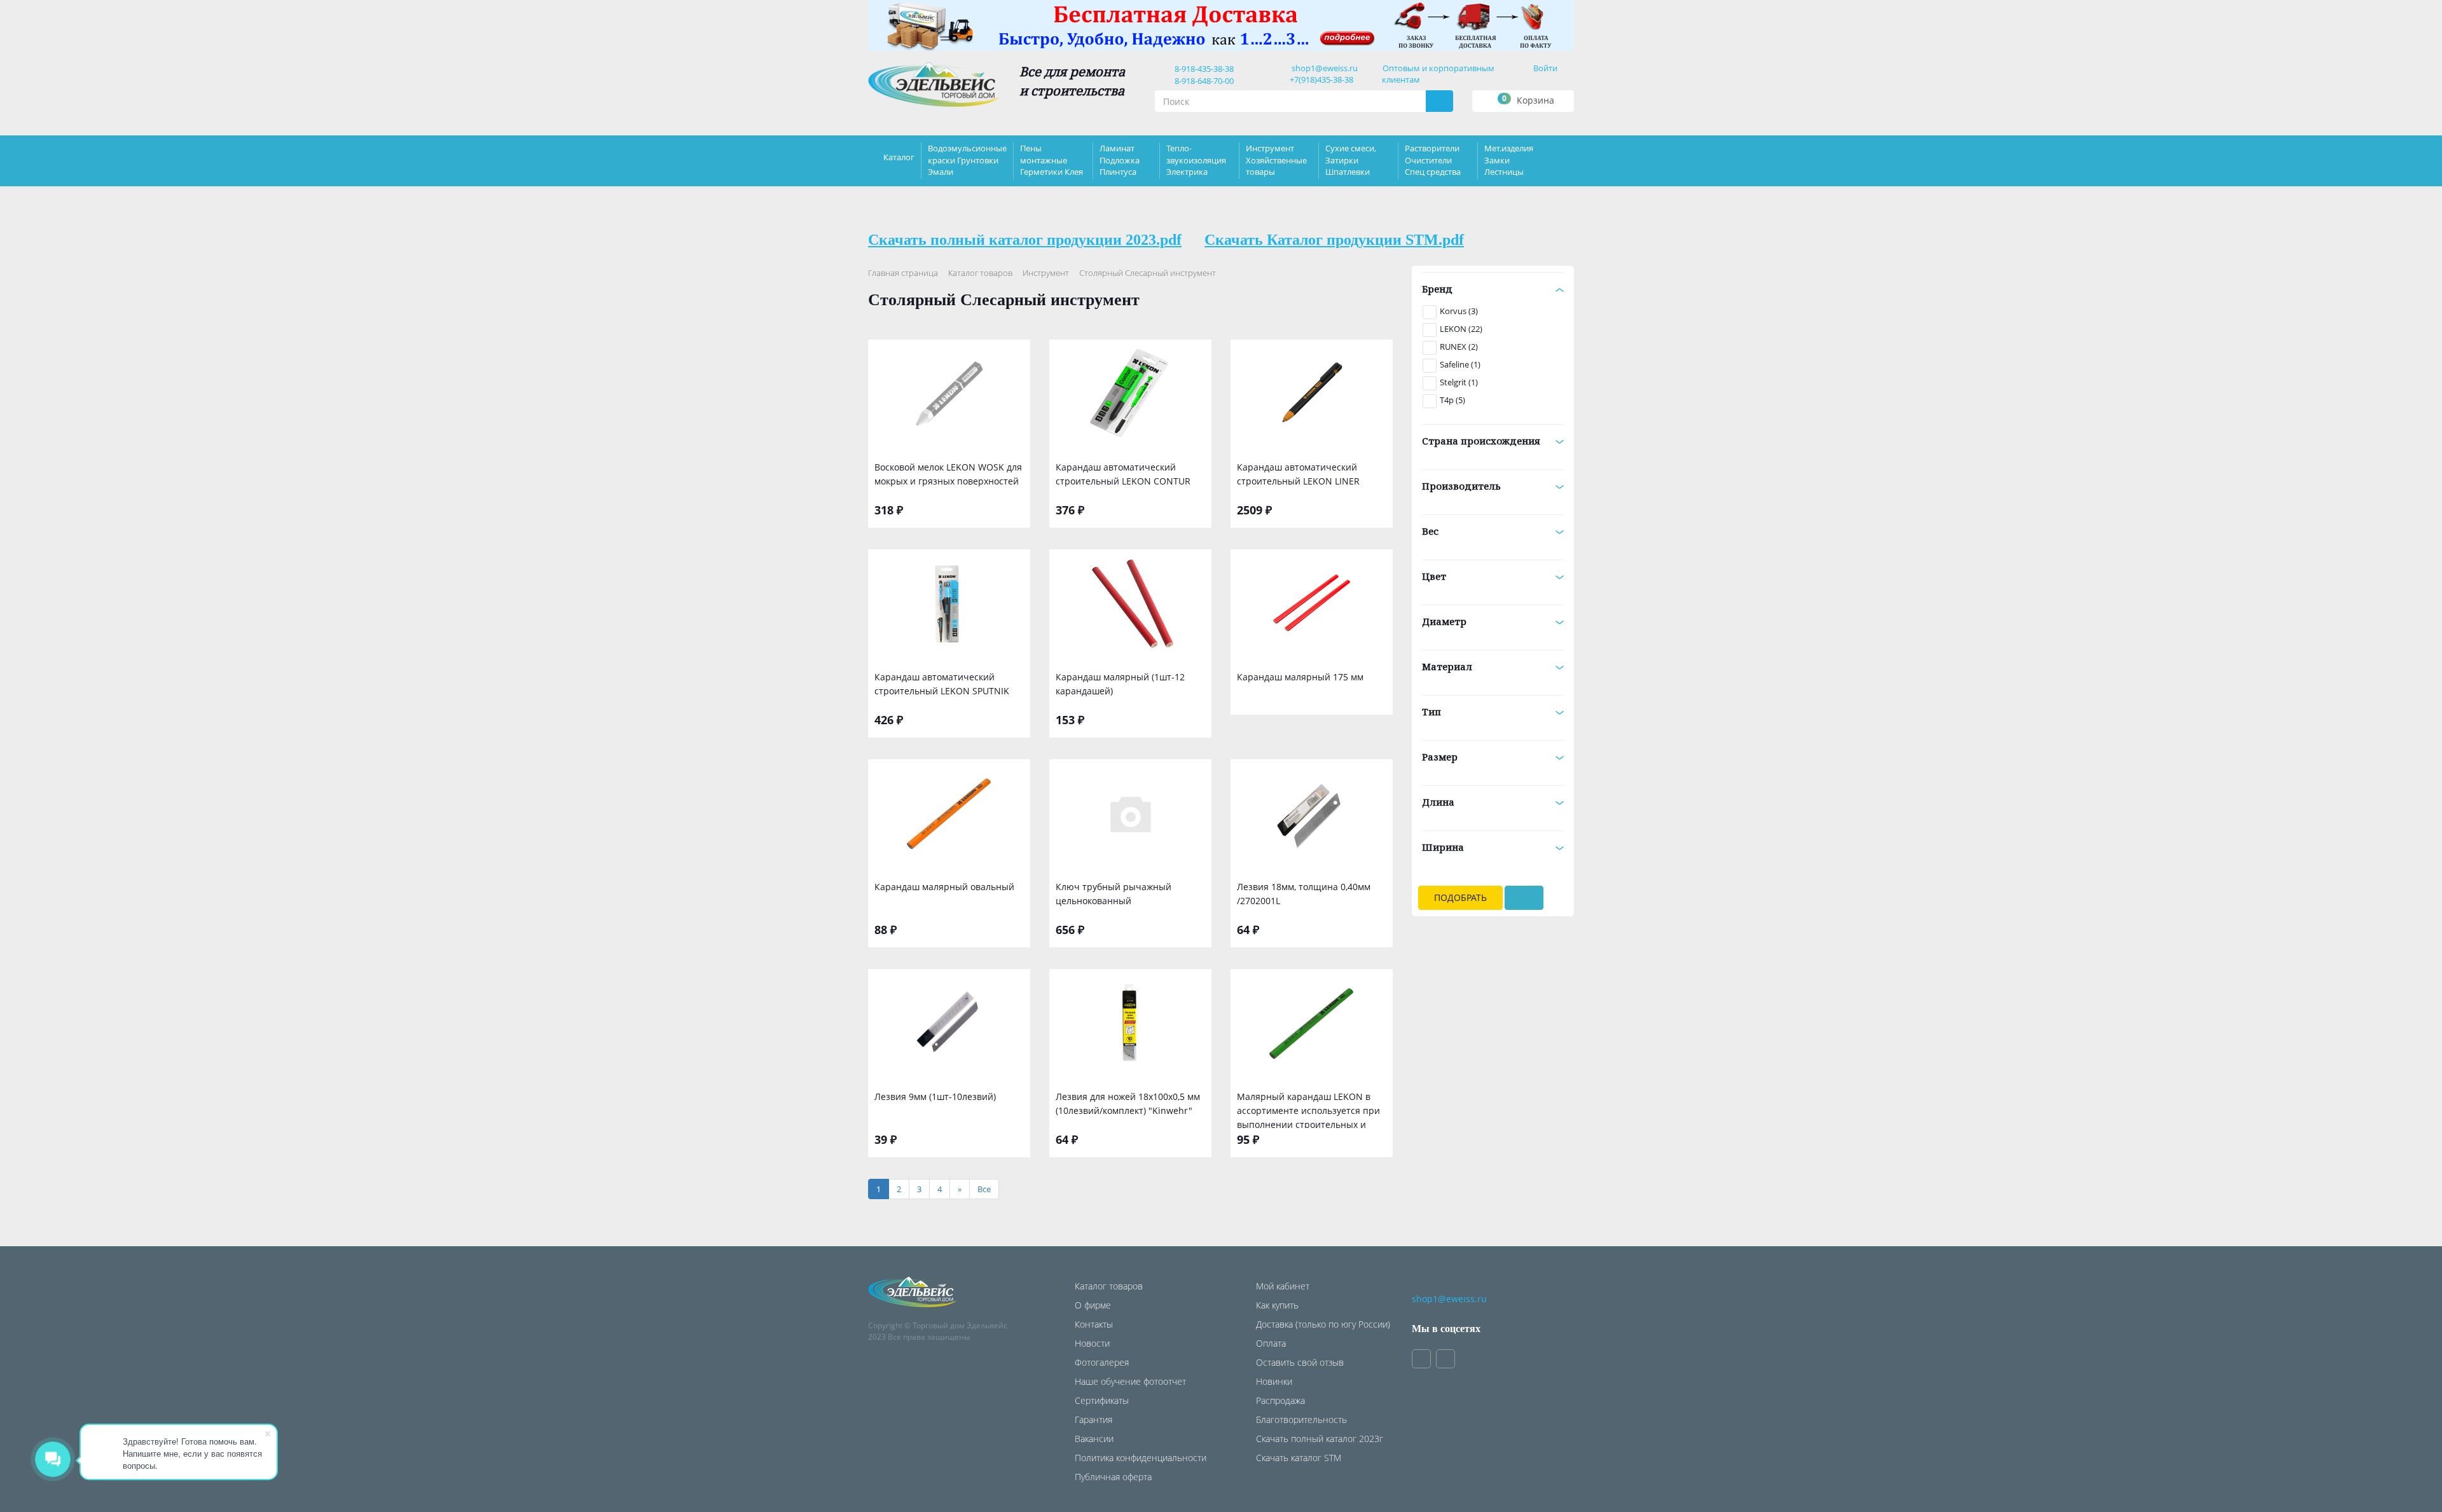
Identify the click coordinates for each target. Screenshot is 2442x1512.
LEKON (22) (1461, 329)
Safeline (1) (1460, 364)
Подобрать (1460, 897)
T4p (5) (1452, 400)
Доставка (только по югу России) (1323, 1324)
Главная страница (903, 273)
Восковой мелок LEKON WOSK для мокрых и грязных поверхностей (948, 474)
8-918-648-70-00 (1202, 81)
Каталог (899, 157)
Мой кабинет (1283, 1286)
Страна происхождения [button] (1481, 441)
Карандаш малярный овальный (944, 887)
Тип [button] (1431, 711)
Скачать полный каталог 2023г (1320, 1439)
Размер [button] (1440, 757)
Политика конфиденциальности (1141, 1458)
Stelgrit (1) (1459, 382)
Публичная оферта (1113, 1477)
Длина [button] (1438, 802)
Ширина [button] (1443, 847)
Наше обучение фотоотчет (1130, 1381)
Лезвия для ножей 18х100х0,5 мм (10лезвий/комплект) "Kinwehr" (1128, 1103)
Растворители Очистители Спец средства (1433, 160)
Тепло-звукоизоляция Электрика (1196, 160)
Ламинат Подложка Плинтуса (1120, 160)
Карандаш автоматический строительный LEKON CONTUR (1123, 474)
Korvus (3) (1459, 311)
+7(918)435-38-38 (1321, 79)
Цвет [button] (1434, 576)
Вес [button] (1430, 531)
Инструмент (1046, 273)
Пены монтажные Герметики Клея (1052, 160)
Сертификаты (1102, 1400)
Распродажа (1280, 1400)
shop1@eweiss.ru (1325, 68)
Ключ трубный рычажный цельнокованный (1114, 894)
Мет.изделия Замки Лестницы (1509, 160)
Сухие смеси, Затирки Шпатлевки (1351, 160)
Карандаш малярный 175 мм (1300, 677)
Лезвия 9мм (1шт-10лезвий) (935, 1096)
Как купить (1277, 1305)
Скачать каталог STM (1299, 1458)
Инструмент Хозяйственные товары (1276, 160)
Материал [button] (1447, 666)
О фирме (1093, 1305)
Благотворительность (1301, 1419)
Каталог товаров (980, 273)
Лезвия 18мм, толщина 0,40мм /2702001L (1304, 894)
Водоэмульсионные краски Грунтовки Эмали (967, 160)
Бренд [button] (1437, 289)
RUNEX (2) (1459, 347)
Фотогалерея (1102, 1362)
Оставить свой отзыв (1300, 1362)
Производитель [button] (1461, 486)
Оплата (1271, 1343)
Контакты (1094, 1324)
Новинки (1274, 1381)
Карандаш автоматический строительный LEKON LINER (1298, 474)
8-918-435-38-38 (1202, 69)
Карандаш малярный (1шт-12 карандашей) (1120, 684)
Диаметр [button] (1444, 621)
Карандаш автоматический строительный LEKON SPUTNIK (942, 684)
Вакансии (1094, 1439)
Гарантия (1093, 1419)
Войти (1545, 68)
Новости (1092, 1343)
